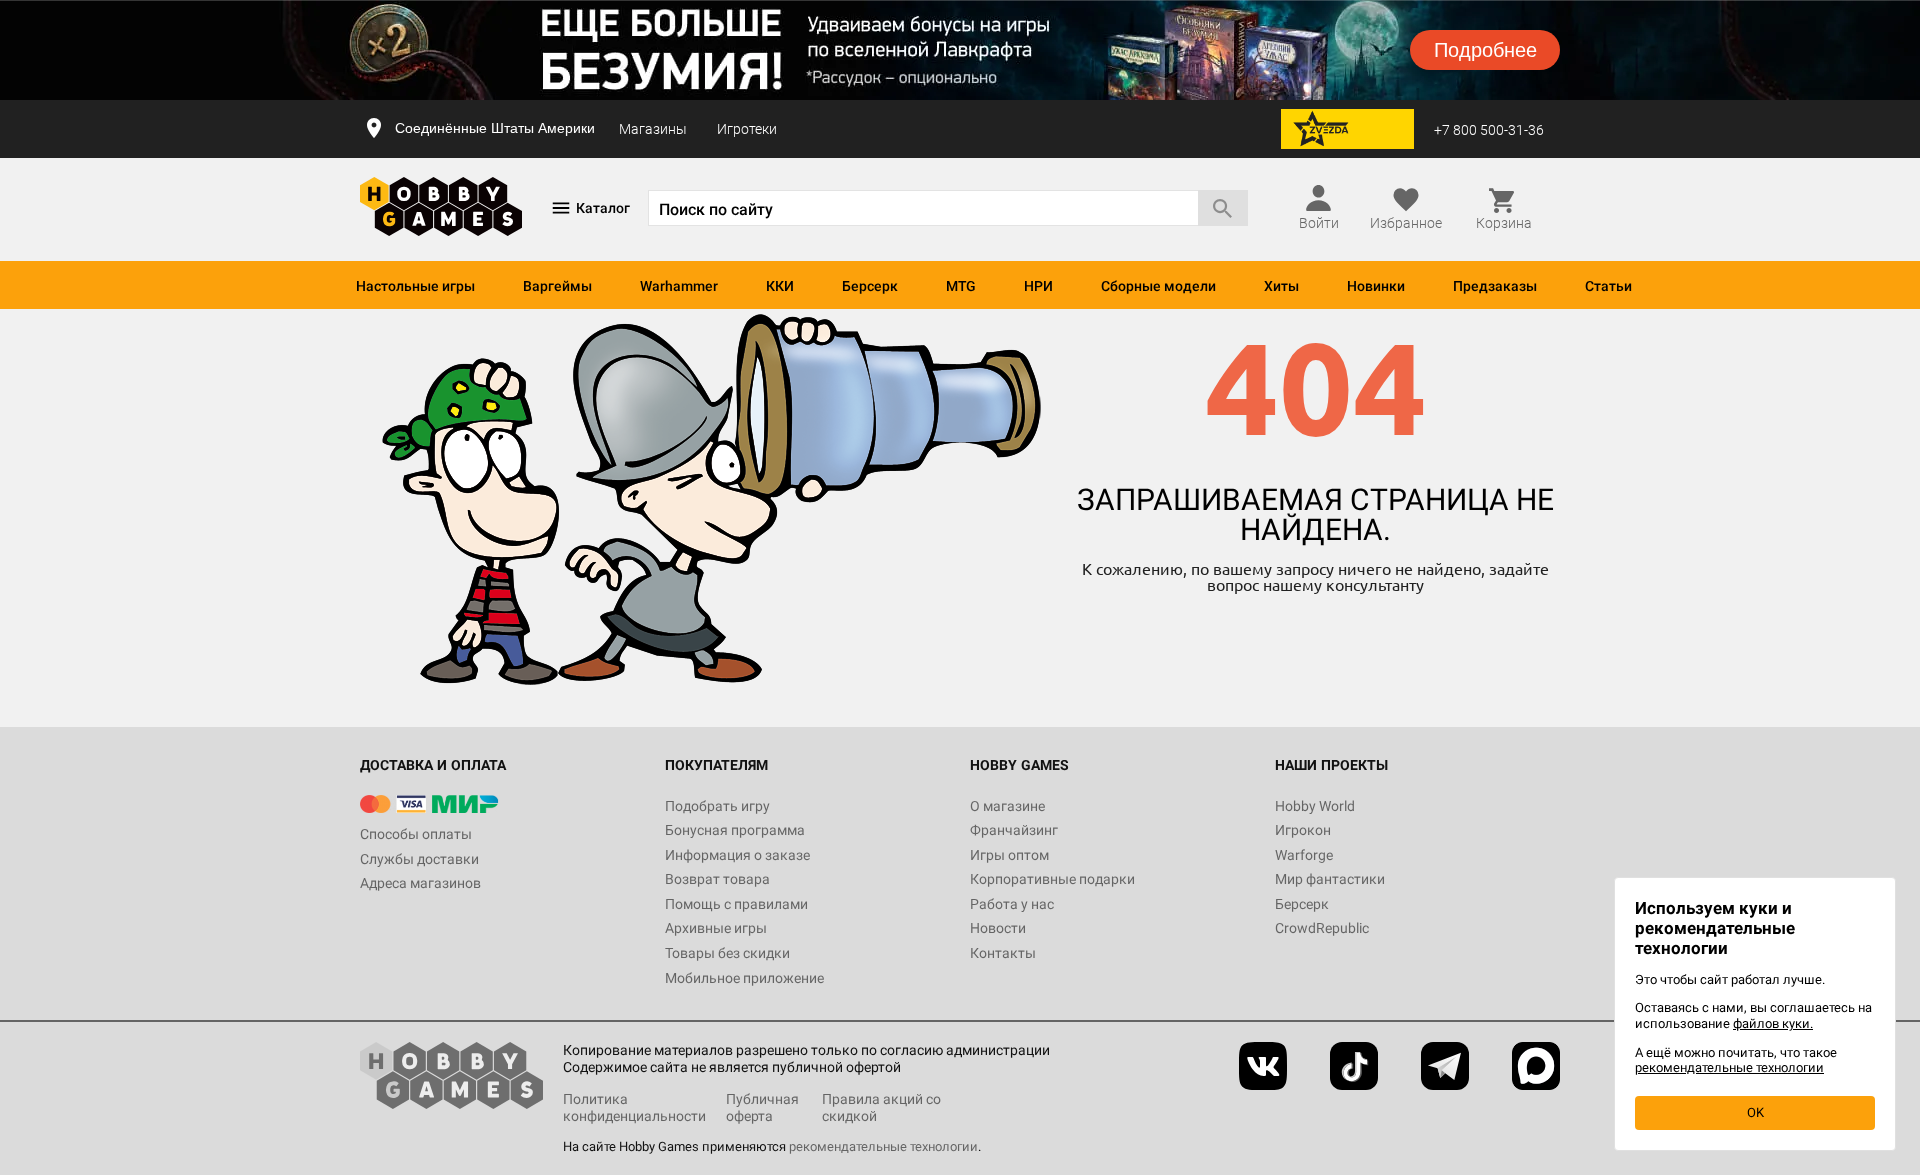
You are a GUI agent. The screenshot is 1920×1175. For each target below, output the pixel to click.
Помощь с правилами (736, 904)
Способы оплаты (416, 834)
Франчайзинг (1014, 830)
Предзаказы (1495, 286)
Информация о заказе (737, 855)
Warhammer (679, 286)
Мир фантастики (1330, 879)
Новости (998, 928)
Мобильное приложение (744, 978)
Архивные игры (716, 928)
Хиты (1281, 286)
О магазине (1007, 806)
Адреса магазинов (420, 883)
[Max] (1536, 1066)
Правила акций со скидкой (881, 1107)
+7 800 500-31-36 (1489, 130)
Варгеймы (557, 286)
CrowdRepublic (1322, 928)
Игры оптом (1009, 855)
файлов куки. (1773, 1023)
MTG (961, 286)
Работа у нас (1012, 904)
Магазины (653, 129)
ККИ (780, 286)
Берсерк (870, 286)
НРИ (1038, 286)
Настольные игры (415, 286)
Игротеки (747, 129)
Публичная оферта (762, 1107)
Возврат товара (717, 879)
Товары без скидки (727, 953)
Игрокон (1303, 830)
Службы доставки (419, 859)
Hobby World (1315, 806)
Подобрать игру (717, 806)
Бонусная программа (735, 830)
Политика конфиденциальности (634, 1107)
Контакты (1003, 953)
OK (1755, 1112)
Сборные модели (1158, 286)
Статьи (1608, 286)
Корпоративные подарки (1052, 879)
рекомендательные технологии (883, 1146)
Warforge (1304, 855)
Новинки (1376, 286)
